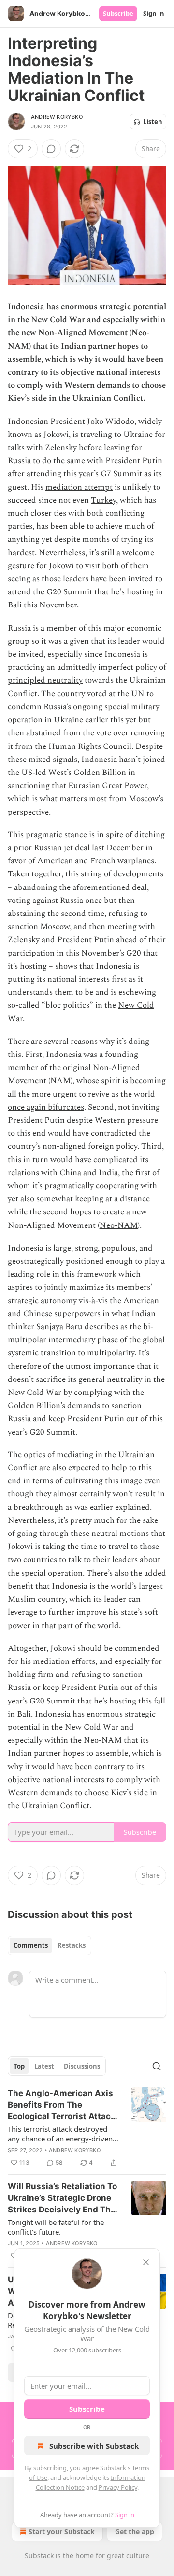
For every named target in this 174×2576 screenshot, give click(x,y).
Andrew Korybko (57, 117)
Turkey (103, 500)
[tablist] (50, 1945)
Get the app (135, 2531)
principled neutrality (45, 680)
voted (97, 694)
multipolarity (111, 1353)
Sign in (154, 14)
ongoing (88, 707)
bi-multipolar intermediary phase (80, 1333)
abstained (43, 733)
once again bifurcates (46, 1107)
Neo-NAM (119, 1225)
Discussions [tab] (82, 2066)
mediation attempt (79, 487)
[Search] (157, 2066)
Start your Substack (62, 2531)
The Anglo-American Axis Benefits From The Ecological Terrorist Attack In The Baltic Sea (62, 2105)
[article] (87, 2128)
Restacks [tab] (72, 1945)
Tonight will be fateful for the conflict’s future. (56, 2227)
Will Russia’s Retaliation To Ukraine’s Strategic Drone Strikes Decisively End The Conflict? (62, 2198)
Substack (39, 2555)
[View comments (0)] (51, 149)
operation (25, 720)
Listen (153, 122)
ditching (150, 835)
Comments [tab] (31, 1945)
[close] (146, 2262)
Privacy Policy (118, 2487)
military (145, 707)
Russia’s (57, 707)
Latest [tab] (44, 2066)
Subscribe (118, 14)
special (117, 707)
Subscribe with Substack (94, 2446)
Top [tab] (19, 2066)
